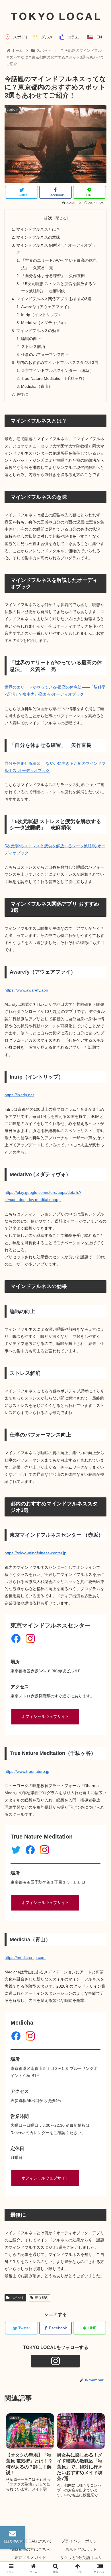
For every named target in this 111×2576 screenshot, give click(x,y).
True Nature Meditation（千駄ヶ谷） (54, 378)
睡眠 (92, 846)
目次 (48, 218)
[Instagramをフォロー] (55, 2361)
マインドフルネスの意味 (38, 237)
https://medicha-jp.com (25, 1957)
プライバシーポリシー (81, 2541)
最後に (22, 394)
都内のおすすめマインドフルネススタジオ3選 (57, 362)
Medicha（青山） (37, 386)
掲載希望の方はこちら (30, 2549)
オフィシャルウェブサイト (45, 1716)
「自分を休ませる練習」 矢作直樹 (53, 276)
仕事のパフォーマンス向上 (45, 355)
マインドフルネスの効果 (38, 331)
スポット (18, 2298)
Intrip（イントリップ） (42, 315)
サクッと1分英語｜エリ (81, 2558)
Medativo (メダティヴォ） (45, 323)
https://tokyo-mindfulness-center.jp (35, 1553)
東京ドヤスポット (81, 2549)
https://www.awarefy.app (26, 990)
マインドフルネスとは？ (38, 229)
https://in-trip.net (19, 1095)
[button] (100, 1295)
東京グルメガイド (30, 2558)
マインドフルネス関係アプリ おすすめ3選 (54, 299)
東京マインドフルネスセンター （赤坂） (57, 370)
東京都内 (42, 2298)
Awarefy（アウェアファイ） (46, 307)
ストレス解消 (33, 347)
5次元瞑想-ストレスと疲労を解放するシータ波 (46, 846)
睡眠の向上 (31, 339)
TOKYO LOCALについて (30, 2541)
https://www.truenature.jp (27, 1771)
